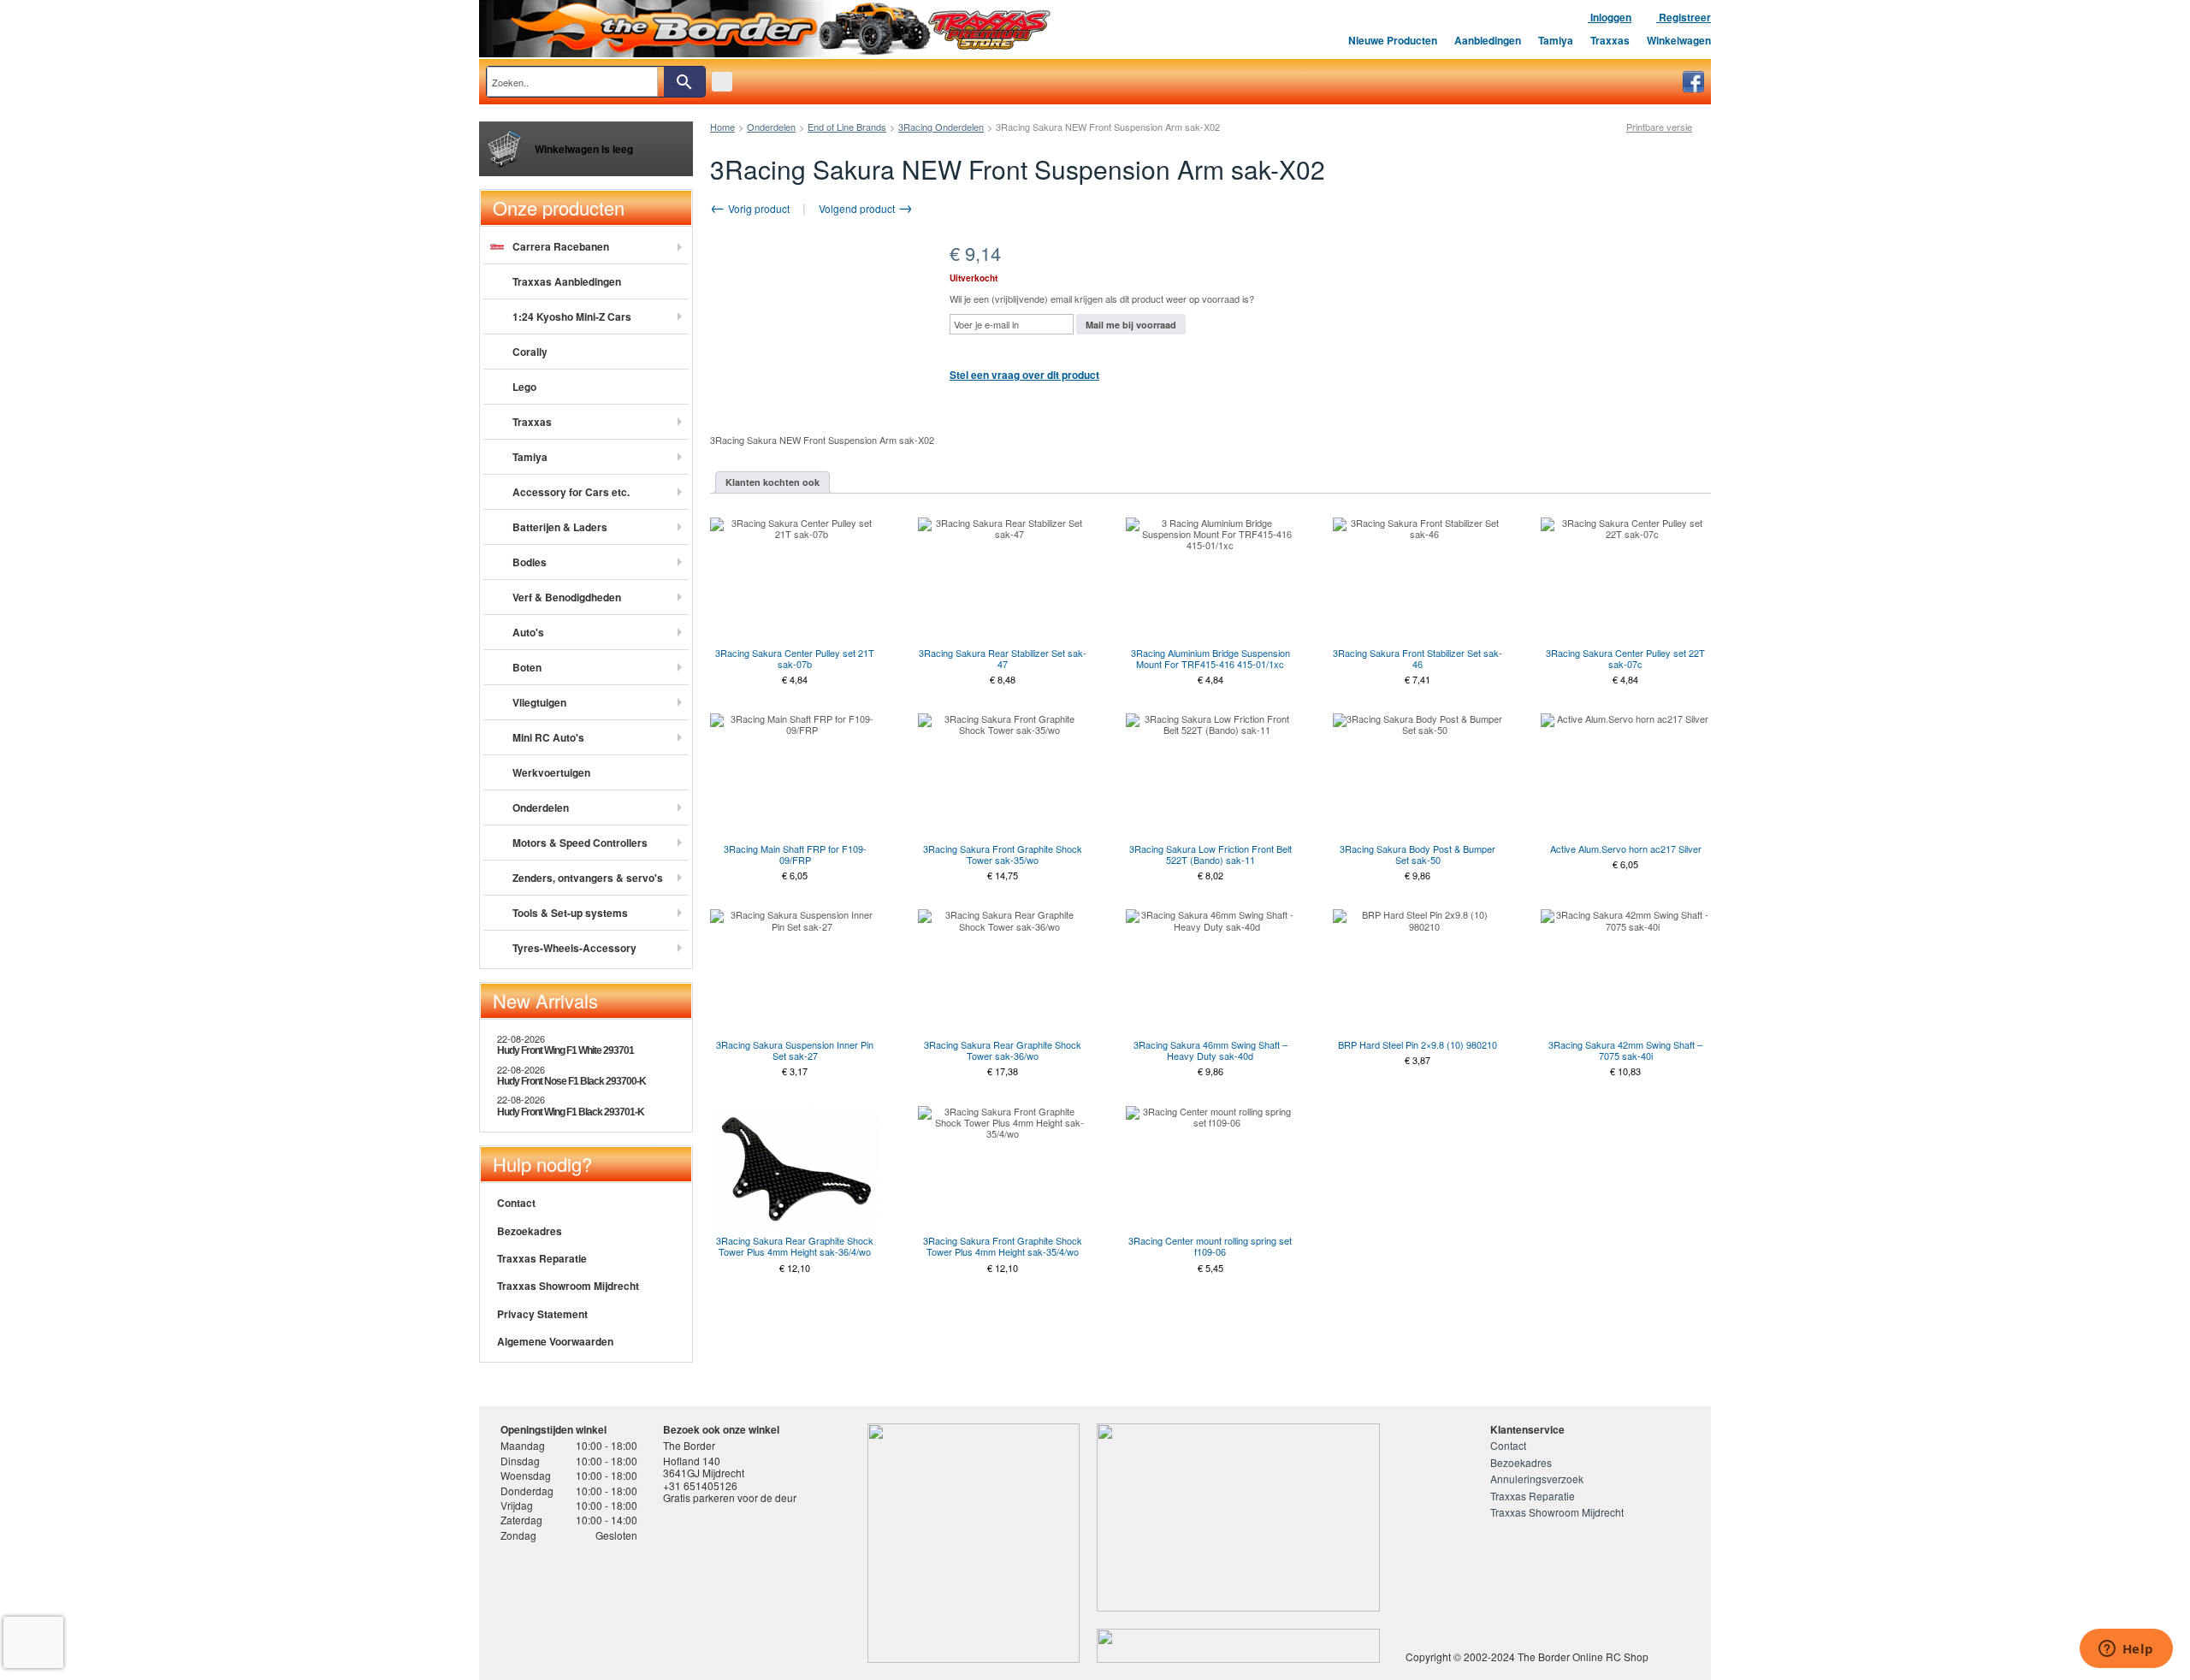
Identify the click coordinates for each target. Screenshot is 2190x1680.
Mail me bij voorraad (1131, 325)
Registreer (1684, 17)
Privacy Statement (542, 1314)
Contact (516, 1203)
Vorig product (758, 208)
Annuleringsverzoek (1537, 1479)
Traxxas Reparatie (542, 1258)
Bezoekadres (530, 1231)
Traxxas (1610, 40)
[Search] (684, 82)
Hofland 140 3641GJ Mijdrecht (704, 1467)
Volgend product (858, 208)
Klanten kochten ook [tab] (772, 482)
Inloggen (1610, 17)
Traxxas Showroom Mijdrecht (568, 1286)
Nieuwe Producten (1393, 40)
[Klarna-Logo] (638, 1606)
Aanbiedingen (1488, 40)
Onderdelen (771, 127)
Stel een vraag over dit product (1024, 375)
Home (722, 127)
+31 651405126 (700, 1485)
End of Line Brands (847, 127)
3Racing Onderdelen (941, 127)
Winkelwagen (1679, 40)
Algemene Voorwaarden (555, 1341)
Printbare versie (1659, 127)
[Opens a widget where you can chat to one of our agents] (2126, 1650)
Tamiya (1556, 40)
